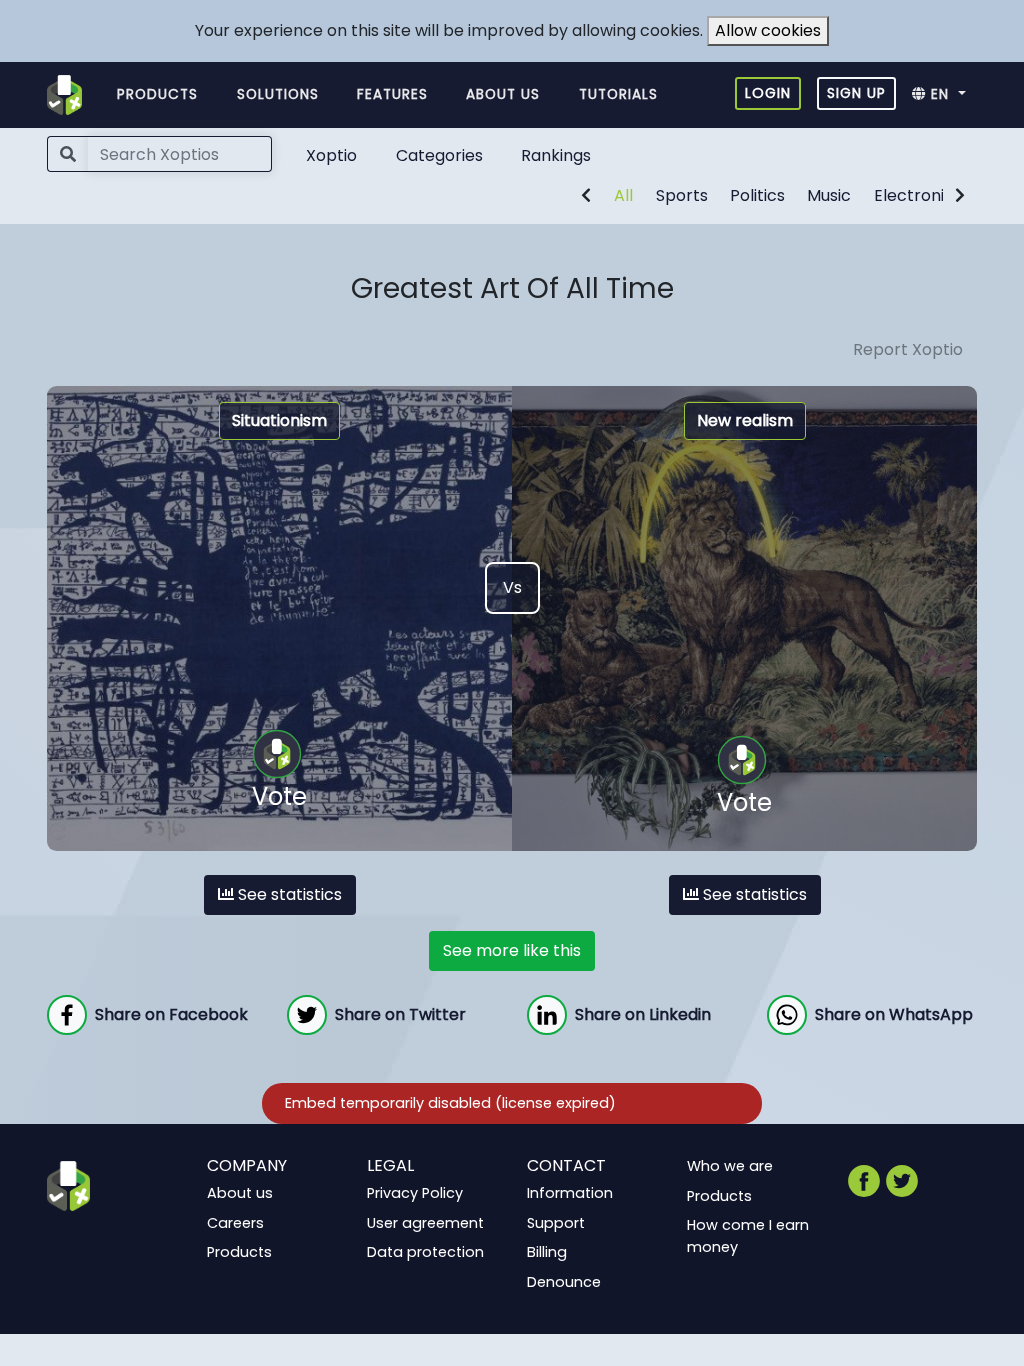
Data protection (425, 1252)
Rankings (556, 155)
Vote (279, 796)
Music (829, 195)
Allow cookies (768, 30)
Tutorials (618, 94)
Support (556, 1222)
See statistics (288, 894)
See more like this (512, 950)
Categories (439, 155)
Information (570, 1193)
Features (392, 94)
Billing (547, 1252)
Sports (682, 195)
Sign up (856, 93)
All (623, 195)
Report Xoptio (908, 349)
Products (157, 94)
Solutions (278, 94)
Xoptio (331, 155)
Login (768, 93)
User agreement (425, 1222)
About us (503, 94)
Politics (757, 195)
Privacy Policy (415, 1193)
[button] (944, 95)
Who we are (730, 1166)
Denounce (564, 1282)
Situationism (279, 420)
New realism (745, 420)
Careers (235, 1222)
